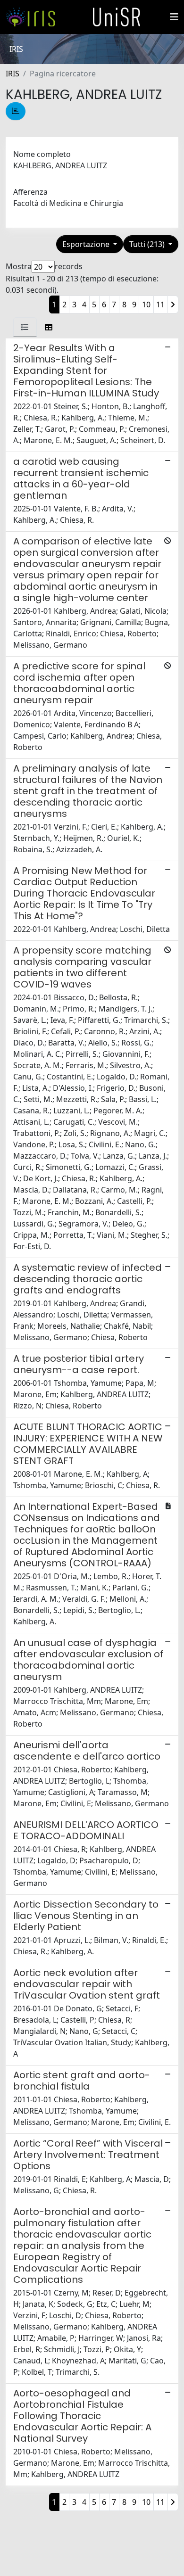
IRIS (13, 74)
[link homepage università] (117, 17)
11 (160, 305)
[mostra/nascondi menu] (174, 17)
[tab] (25, 327)
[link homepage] (34, 17)
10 (146, 305)
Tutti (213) (148, 244)
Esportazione (87, 244)
